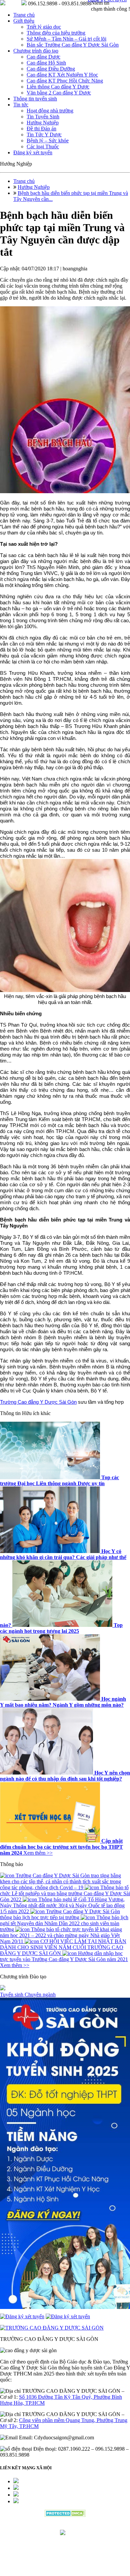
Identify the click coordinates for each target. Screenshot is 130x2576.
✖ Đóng (116, 1271)
